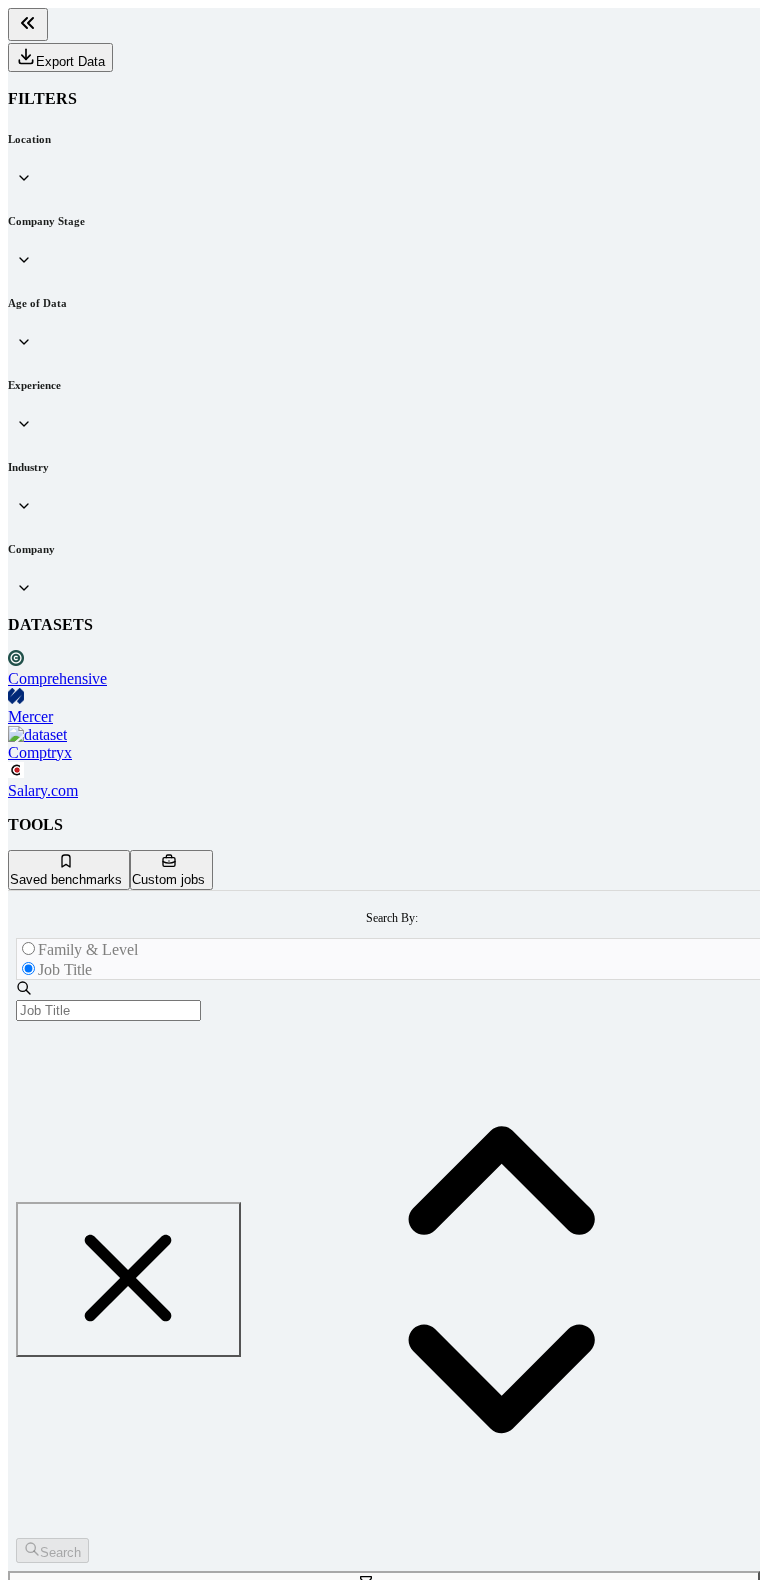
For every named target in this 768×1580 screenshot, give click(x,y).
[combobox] (108, 1010)
